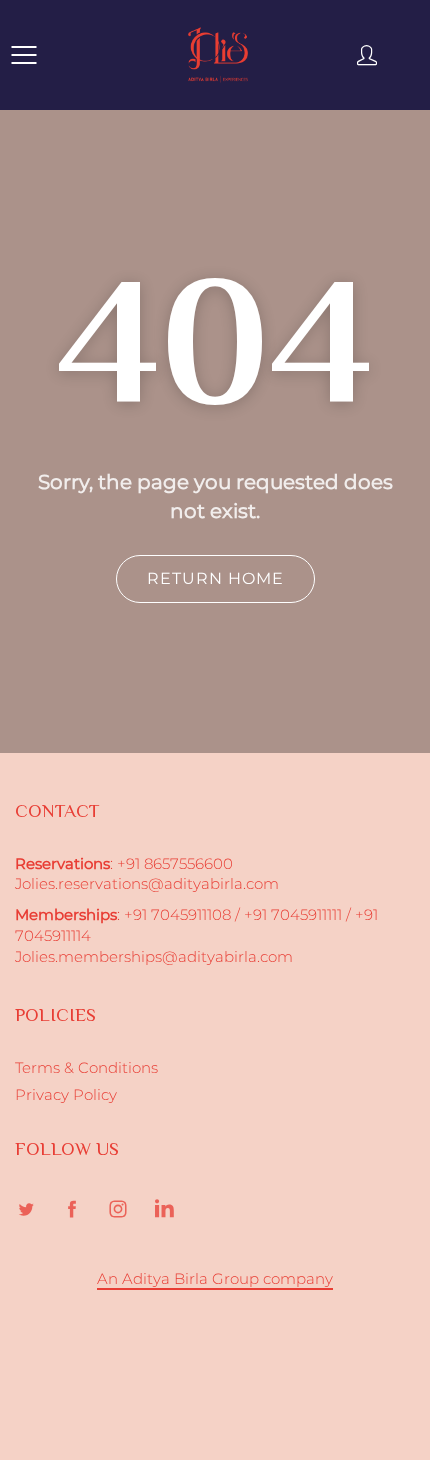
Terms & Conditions (86, 1068)
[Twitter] (25, 1209)
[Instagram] (117, 1209)
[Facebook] (71, 1209)
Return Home (215, 578)
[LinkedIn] (163, 1209)
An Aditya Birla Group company (215, 1279)
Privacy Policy (66, 1095)
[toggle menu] (23, 55)
